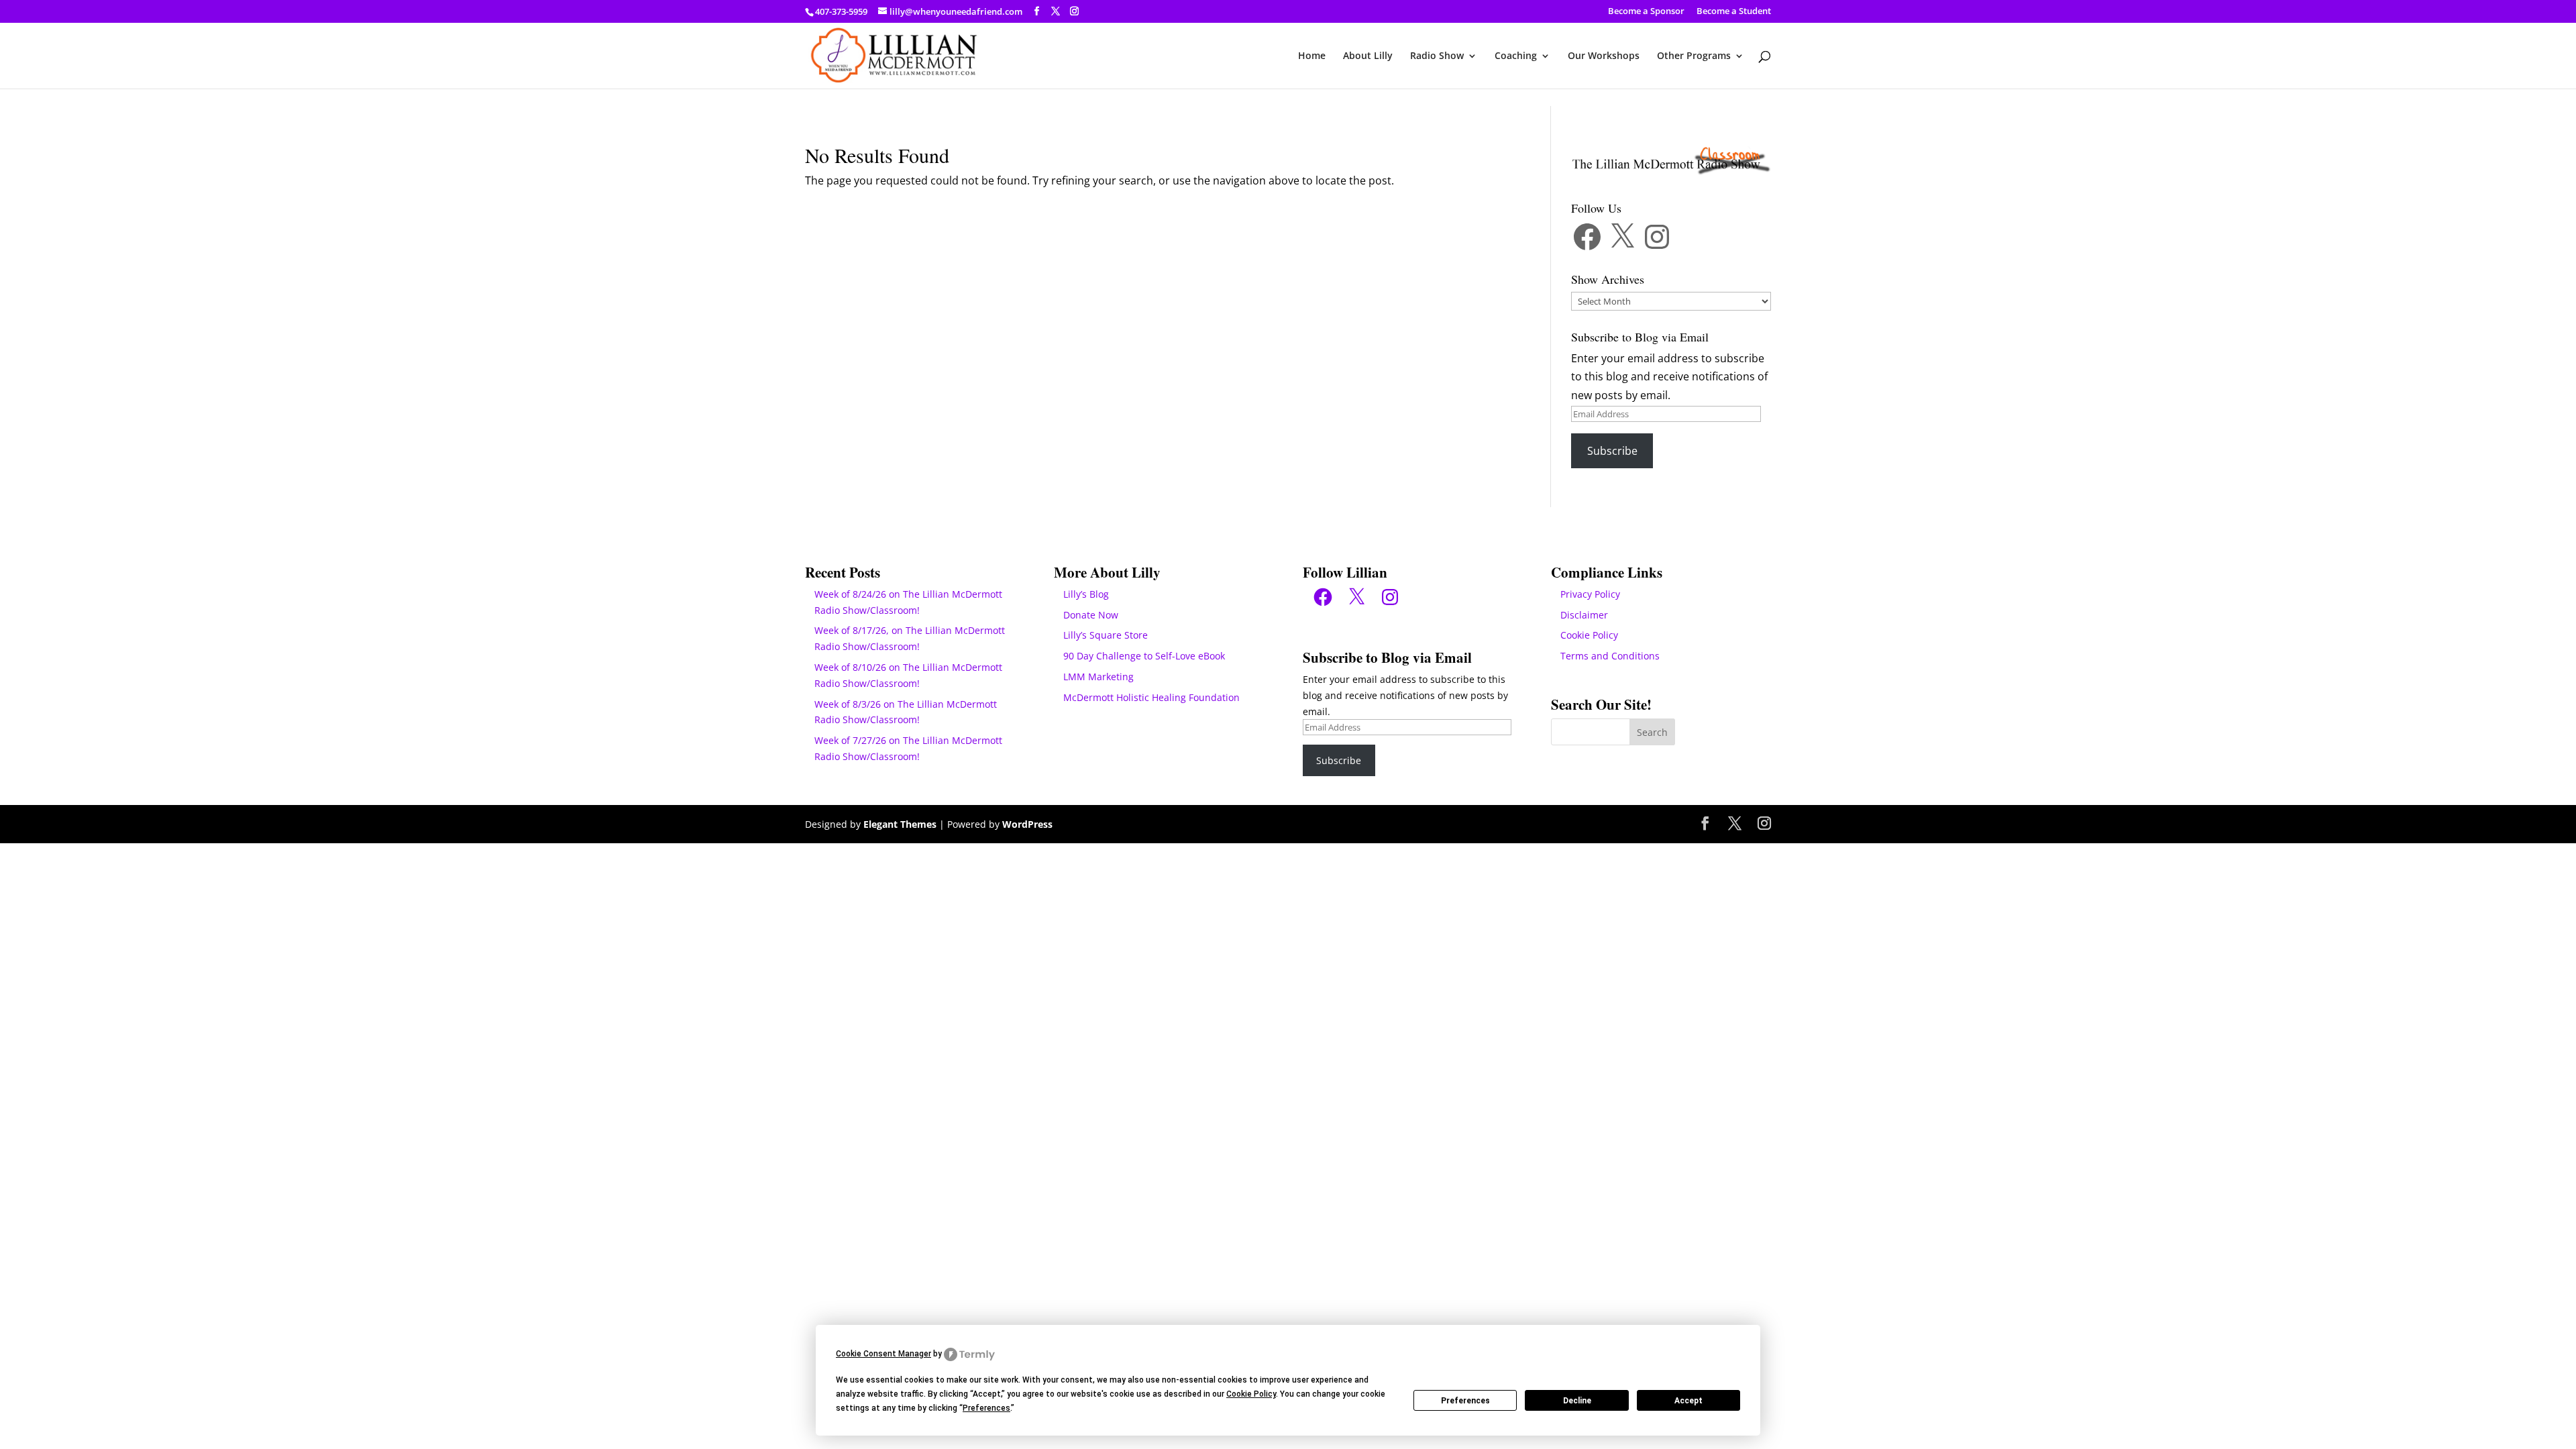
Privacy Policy (1590, 594)
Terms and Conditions (1610, 656)
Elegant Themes (900, 824)
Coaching (1516, 56)
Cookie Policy (1589, 635)
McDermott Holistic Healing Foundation (1151, 697)
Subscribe (1612, 451)
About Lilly (1368, 56)
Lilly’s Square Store (1106, 635)
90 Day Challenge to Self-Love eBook (1144, 656)
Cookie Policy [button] (1251, 1394)
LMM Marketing (1098, 677)
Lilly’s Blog (1086, 594)
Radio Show (1437, 56)
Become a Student (1734, 12)
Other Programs (1694, 56)
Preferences (1465, 1401)
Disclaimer (1584, 615)
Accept (1688, 1401)
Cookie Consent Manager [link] (883, 1354)
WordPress (1027, 824)
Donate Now (1091, 615)
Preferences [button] (986, 1408)
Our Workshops (1604, 56)
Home (1312, 56)
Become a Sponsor (1646, 12)
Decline (1577, 1401)
